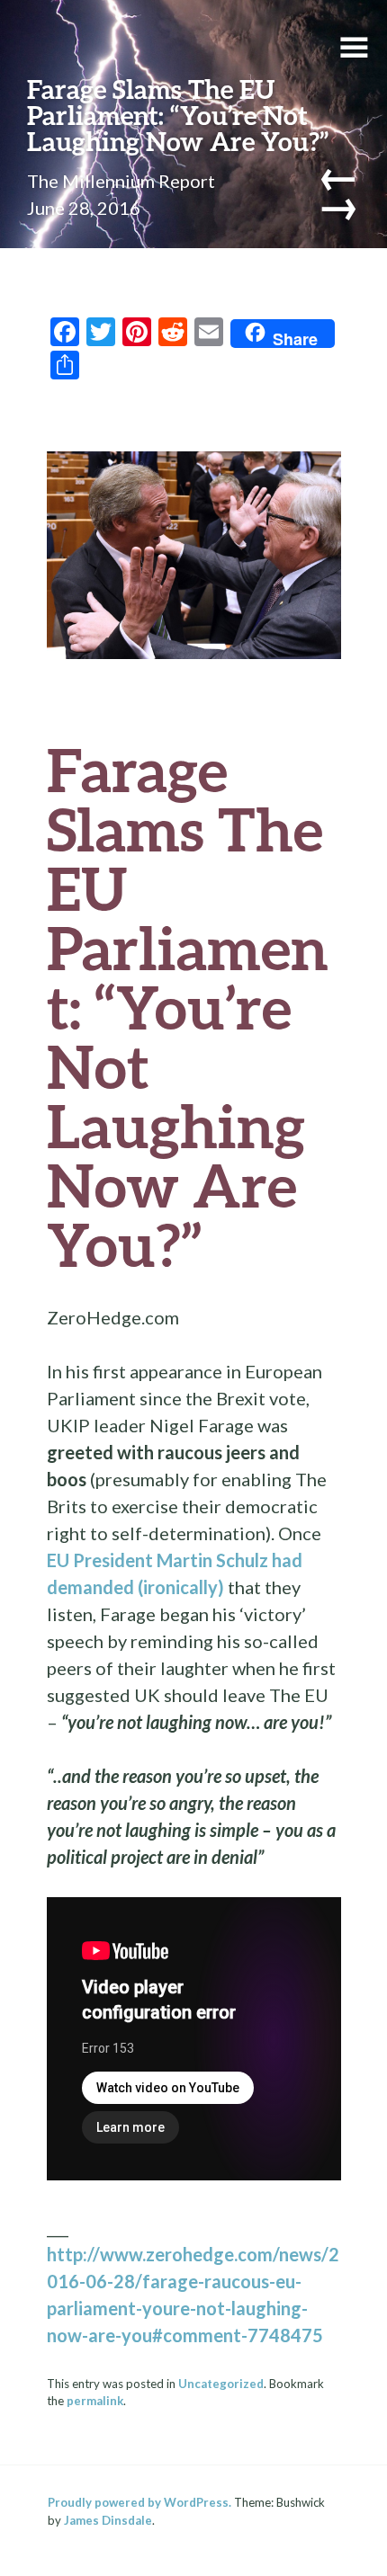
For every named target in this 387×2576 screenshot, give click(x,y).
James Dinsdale (108, 2520)
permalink (95, 2401)
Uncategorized (221, 2384)
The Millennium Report (121, 181)
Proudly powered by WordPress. (139, 2502)
